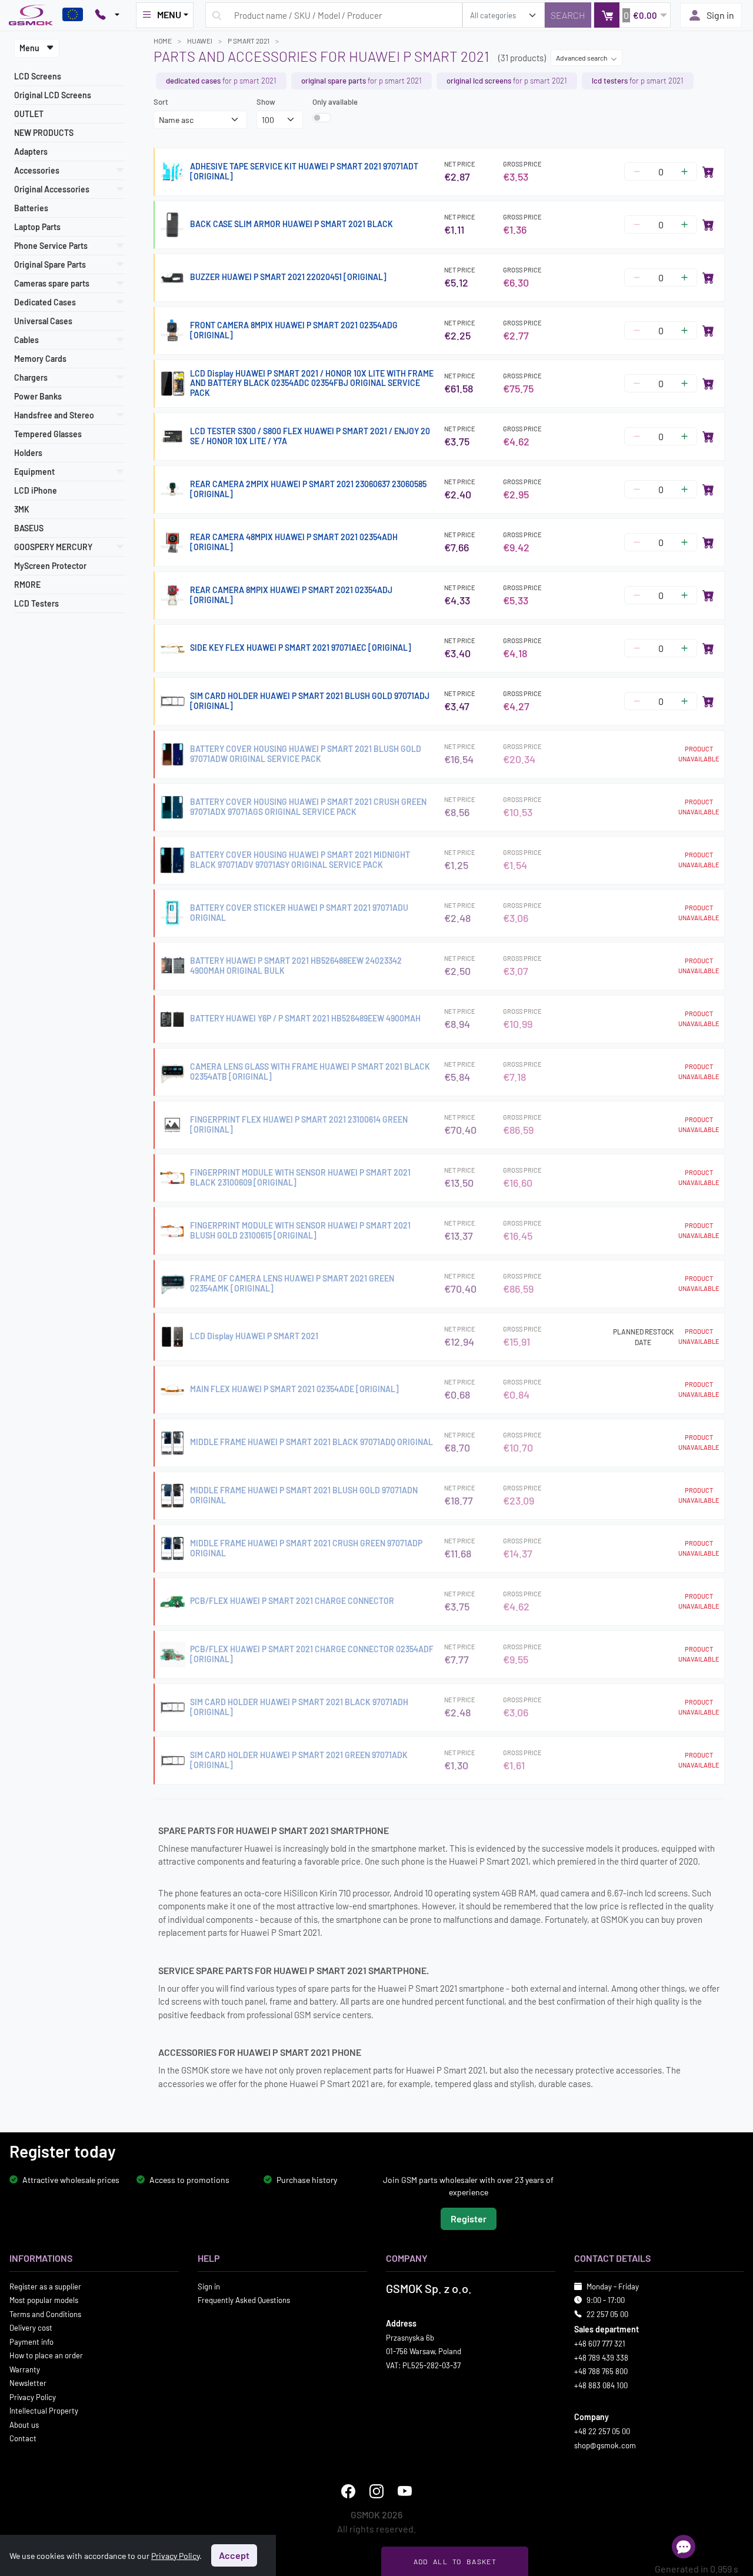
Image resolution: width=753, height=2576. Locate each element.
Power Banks (38, 396)
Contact (23, 2438)
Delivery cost (31, 2328)
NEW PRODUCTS (44, 133)
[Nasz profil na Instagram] (376, 2491)
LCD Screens (38, 76)
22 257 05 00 (607, 2314)
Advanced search (582, 58)
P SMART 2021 (249, 41)
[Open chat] (684, 2547)
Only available (335, 102)
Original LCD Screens (53, 95)
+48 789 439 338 (601, 2358)
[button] (632, 15)
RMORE (27, 585)
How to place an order (46, 2355)
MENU (169, 14)
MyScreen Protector (50, 566)
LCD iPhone (36, 490)
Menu (30, 48)
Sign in (720, 15)
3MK (22, 509)
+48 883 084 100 (601, 2385)
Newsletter (28, 2383)
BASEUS (29, 528)
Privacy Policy (33, 2397)
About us (24, 2425)
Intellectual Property (44, 2411)
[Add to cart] (708, 172)
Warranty (25, 2369)
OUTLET (29, 114)
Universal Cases (43, 321)
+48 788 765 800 (601, 2371)
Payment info (31, 2342)
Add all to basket (455, 2561)
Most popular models (44, 2300)
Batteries (31, 208)
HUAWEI (200, 41)
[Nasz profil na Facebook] (348, 2491)
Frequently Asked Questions (244, 2300)
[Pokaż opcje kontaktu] (107, 15)
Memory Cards (40, 359)
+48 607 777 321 (600, 2344)
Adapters (31, 152)
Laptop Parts (37, 227)
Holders (28, 453)
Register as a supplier (45, 2287)
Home (163, 41)
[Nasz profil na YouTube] (405, 2491)
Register (469, 2219)
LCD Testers (36, 603)
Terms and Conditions (45, 2314)
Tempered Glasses (48, 434)
